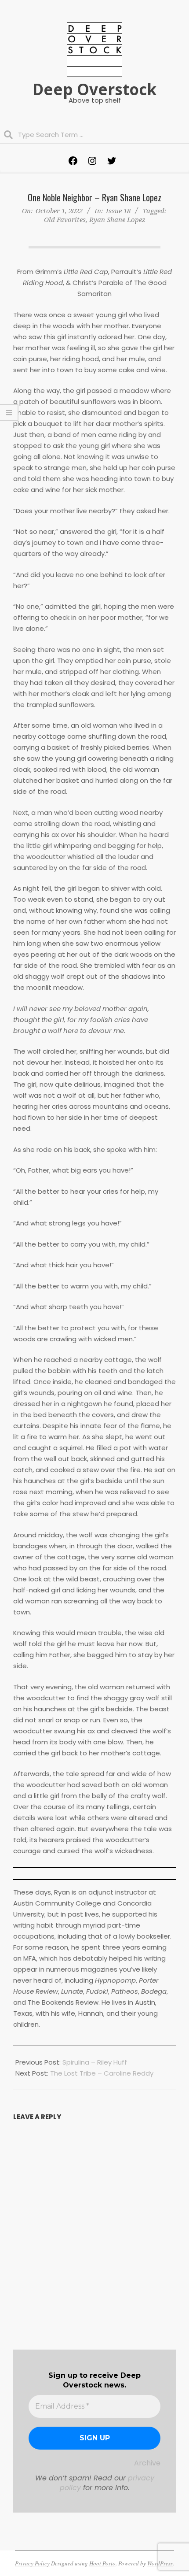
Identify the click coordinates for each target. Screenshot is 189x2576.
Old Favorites (65, 219)
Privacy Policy (32, 2563)
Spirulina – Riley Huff (95, 2062)
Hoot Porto (102, 2563)
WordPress (160, 2563)
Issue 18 (118, 211)
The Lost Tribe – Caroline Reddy (102, 2073)
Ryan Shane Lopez (117, 219)
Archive (147, 2463)
